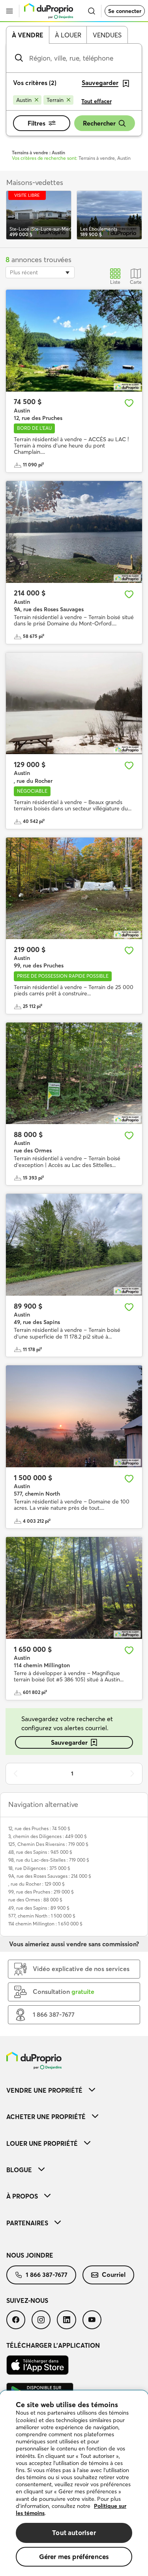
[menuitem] (74, 2090)
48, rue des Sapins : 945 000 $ (40, 1852)
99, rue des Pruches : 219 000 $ (41, 1892)
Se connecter (125, 11)
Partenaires (27, 2223)
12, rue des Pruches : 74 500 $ (39, 1828)
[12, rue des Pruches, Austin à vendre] (74, 341)
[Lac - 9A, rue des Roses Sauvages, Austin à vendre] (74, 532)
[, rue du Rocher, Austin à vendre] (74, 704)
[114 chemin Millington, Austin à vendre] (74, 1588)
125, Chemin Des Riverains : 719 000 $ (48, 1844)
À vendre (28, 35)
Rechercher (99, 123)
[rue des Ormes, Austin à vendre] (74, 1073)
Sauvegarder (69, 1742)
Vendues (107, 35)
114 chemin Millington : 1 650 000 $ (45, 1924)
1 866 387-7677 (47, 2275)
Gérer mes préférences (74, 2557)
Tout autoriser (74, 2533)
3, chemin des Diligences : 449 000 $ (48, 1836)
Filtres (37, 123)
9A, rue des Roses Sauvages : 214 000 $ (50, 1876)
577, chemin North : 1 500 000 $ (42, 1916)
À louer (68, 35)
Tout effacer (96, 101)
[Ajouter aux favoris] (129, 403)
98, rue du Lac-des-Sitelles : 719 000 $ (49, 1860)
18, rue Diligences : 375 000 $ (39, 1868)
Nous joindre (30, 2255)
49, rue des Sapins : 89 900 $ (39, 1908)
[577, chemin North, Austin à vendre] (74, 1416)
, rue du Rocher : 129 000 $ (37, 1884)
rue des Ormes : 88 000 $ (35, 1900)
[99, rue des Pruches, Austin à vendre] (74, 889)
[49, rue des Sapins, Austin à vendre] (74, 1245)
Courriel (114, 2275)
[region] (74, 2483)
